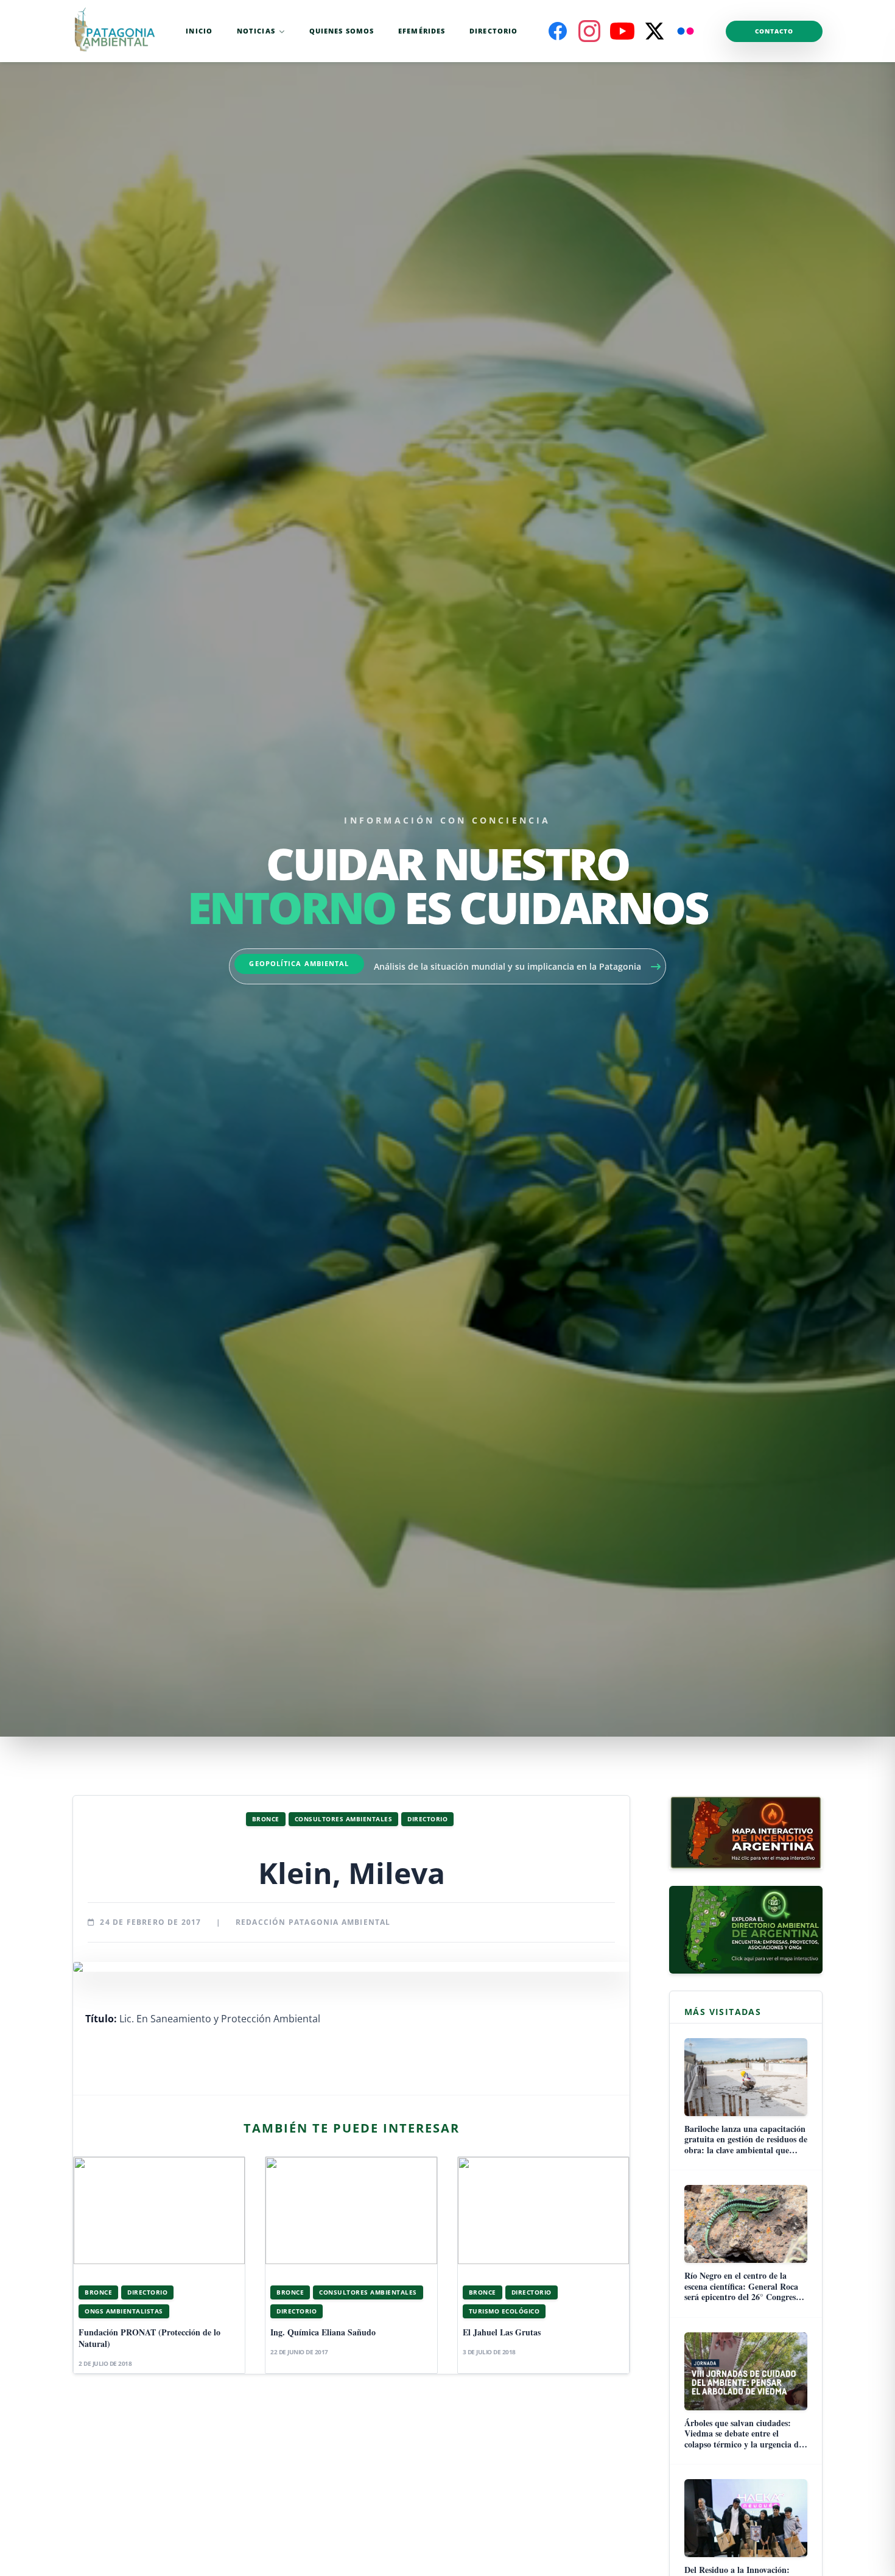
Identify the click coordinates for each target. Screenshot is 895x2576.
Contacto (774, 31)
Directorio (493, 31)
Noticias (256, 31)
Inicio (199, 31)
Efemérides (422, 31)
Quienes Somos (342, 31)
